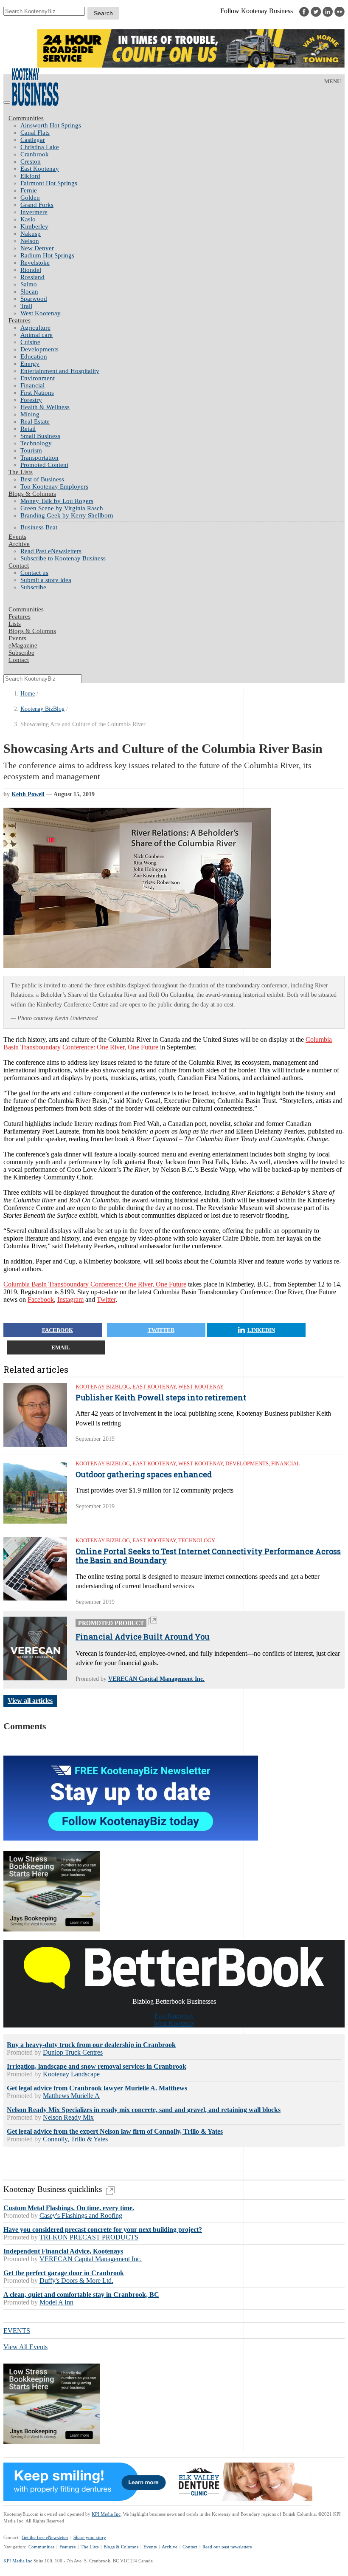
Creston (31, 161)
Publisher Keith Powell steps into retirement (161, 1398)
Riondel (31, 270)
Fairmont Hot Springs (49, 183)
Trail (26, 306)
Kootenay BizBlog (42, 709)
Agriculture (35, 328)
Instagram (70, 1299)
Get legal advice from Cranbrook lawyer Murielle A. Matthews (97, 2088)
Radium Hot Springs (47, 255)
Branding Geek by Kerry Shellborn (67, 515)
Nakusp (31, 234)
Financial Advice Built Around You (143, 1637)
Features (20, 320)
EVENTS (17, 2331)
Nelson (30, 241)
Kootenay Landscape (71, 2074)
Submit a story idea (46, 580)
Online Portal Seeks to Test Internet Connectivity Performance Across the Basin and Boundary (208, 1556)
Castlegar (33, 140)
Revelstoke (35, 263)
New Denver (37, 248)
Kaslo (28, 219)
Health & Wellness (45, 407)
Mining (30, 414)
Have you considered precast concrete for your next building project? (103, 2230)
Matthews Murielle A (71, 2096)
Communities (26, 118)
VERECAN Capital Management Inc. (156, 1679)
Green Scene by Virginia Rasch (62, 508)
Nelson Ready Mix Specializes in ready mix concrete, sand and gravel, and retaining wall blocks (144, 2110)
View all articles (30, 1701)
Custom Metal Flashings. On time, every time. (69, 2208)
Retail (28, 429)
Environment (38, 378)
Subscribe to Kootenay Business (63, 558)
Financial (32, 385)
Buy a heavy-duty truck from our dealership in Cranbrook (91, 2045)
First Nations (37, 393)
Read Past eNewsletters (51, 551)
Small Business (40, 436)
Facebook (41, 1299)
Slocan (29, 291)
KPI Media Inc (106, 2514)
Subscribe (33, 587)
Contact (19, 566)
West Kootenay (41, 313)
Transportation (39, 458)
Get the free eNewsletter (45, 2537)
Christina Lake (40, 147)
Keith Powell (28, 794)
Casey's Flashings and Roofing (81, 2215)
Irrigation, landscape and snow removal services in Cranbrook (97, 2066)
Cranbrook (35, 154)
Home (28, 694)
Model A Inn (56, 2302)
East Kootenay (40, 169)
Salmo (29, 284)
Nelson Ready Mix (68, 2117)
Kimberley (34, 226)
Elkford (30, 176)
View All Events (25, 2347)
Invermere (34, 212)
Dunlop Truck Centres (73, 2052)
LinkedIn (261, 1330)
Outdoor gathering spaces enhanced (144, 1475)
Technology (36, 443)
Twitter (106, 1299)
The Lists (21, 472)
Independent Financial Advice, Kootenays (63, 2251)
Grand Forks (37, 205)
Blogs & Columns (32, 494)
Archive (19, 544)
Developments (39, 349)
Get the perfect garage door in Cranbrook (64, 2273)
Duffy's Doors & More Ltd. (76, 2281)
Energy (30, 364)
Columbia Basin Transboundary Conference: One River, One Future (95, 1284)
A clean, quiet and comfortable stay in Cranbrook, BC (81, 2295)
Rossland (32, 277)
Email (61, 1347)
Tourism (31, 450)
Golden (30, 198)
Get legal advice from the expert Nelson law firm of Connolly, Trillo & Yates (115, 2131)
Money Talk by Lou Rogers (57, 501)
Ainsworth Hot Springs (51, 125)
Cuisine (30, 342)
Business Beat (39, 527)
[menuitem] (182, 126)
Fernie (29, 190)
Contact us (34, 573)
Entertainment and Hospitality (60, 371)
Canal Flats (35, 133)
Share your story (90, 2537)
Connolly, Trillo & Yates (75, 2139)
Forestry (31, 400)
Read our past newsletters (227, 2547)
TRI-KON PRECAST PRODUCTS (89, 2237)
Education (34, 356)
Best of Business (42, 479)
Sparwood (34, 299)
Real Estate (35, 421)
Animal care (36, 335)
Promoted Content (44, 465)
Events (150, 2547)
